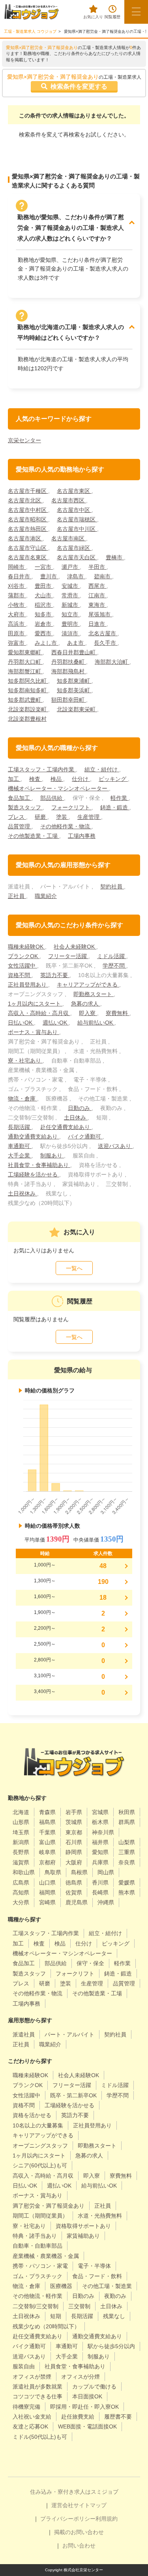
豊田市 (44, 586)
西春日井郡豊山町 (74, 652)
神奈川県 (103, 1832)
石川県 (74, 1842)
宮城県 (100, 1812)
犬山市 (44, 595)
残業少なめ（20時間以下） (46, 2326)
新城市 (71, 605)
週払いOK (56, 1023)
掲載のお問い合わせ (79, 2532)
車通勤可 (20, 1146)
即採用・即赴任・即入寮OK (84, 2407)
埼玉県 (21, 1832)
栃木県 (100, 1822)
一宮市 (44, 567)
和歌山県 (24, 1872)
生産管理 (89, 817)
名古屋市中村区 (28, 510)
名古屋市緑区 (74, 548)
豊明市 (71, 624)
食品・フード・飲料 (97, 2276)
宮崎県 (47, 1902)
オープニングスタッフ (40, 2146)
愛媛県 (127, 1883)
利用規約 (107, 2519)
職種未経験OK (26, 947)
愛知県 (100, 1852)
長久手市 (106, 643)
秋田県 (127, 1812)
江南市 (97, 595)
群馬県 (127, 1822)
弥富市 (17, 643)
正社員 (17, 896)
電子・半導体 (94, 2266)
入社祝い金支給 (32, 2417)
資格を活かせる (32, 2115)
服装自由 (24, 2366)
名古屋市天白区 (77, 557)
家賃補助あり (83, 2236)
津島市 (76, 576)
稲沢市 (44, 605)
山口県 (47, 1883)
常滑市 (71, 595)
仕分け (81, 779)
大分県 (21, 1902)
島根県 (79, 1872)
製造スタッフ (25, 807)
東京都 (74, 1832)
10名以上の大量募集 (38, 2125)
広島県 (21, 1883)
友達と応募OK (30, 2426)
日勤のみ (80, 1108)
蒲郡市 (17, 595)
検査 (36, 779)
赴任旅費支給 (78, 2417)
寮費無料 (118, 1013)
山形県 (21, 1822)
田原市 (17, 633)
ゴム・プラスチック (37, 2276)
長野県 (21, 1852)
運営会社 (62, 2505)
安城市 (71, 586)
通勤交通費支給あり (34, 1136)
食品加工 (20, 798)
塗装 (62, 817)
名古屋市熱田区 (28, 529)
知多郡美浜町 (74, 690)
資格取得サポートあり (83, 2226)
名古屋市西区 (69, 500)
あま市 (76, 643)
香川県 (100, 1883)
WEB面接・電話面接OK (87, 2426)
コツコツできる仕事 (37, 2396)
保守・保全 (90, 1963)
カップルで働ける (94, 2387)
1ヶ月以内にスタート (35, 1004)
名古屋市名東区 (28, 557)
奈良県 (127, 1862)
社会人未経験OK (75, 947)
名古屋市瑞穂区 (77, 519)
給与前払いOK (96, 1023)
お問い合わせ (79, 2546)
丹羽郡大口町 (25, 662)
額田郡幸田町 (69, 700)
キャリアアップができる (88, 985)
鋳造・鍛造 (115, 807)
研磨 (41, 817)
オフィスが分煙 (81, 2377)
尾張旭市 (100, 614)
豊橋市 (115, 557)
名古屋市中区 (74, 510)
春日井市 (20, 576)
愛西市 (44, 633)
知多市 (44, 614)
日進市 (97, 624)
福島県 (47, 1822)
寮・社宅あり (25, 1061)
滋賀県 (21, 1862)
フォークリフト (71, 807)
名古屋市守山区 (28, 548)
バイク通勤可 (85, 1136)
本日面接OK (87, 2396)
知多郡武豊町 (25, 700)
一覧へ (74, 1268)
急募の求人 (86, 1004)
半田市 (97, 567)
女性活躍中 (22, 966)
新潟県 (21, 1842)
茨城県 (74, 1822)
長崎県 (100, 1892)
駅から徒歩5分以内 (111, 2346)
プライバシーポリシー (68, 2519)
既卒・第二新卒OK (73, 2095)
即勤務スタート (94, 994)
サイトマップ (90, 2505)
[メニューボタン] (136, 12)
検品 (57, 779)
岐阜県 (47, 1852)
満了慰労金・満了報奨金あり (49, 2206)
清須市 (71, 633)
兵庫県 (100, 1862)
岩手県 (74, 1812)
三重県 (127, 1852)
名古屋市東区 (74, 491)
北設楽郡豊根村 (27, 719)
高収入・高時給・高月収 (39, 1013)
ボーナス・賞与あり (34, 1032)
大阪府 (74, 1862)
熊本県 (127, 1892)
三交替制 (79, 2306)
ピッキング (113, 779)
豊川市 (49, 576)
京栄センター (24, 440)
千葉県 (47, 1832)
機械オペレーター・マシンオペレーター (58, 788)
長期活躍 (20, 1127)
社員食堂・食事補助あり (39, 1165)
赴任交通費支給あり (66, 1127)
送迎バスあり (115, 1146)
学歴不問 (114, 966)
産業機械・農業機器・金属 (46, 2256)
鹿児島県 (77, 1902)
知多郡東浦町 (74, 681)
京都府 (47, 1862)
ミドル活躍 (112, 956)
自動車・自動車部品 (37, 2246)
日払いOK (21, 1023)
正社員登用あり (28, 985)
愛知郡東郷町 (25, 652)
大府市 (17, 614)
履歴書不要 (118, 2417)
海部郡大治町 (112, 662)
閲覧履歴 (112, 17)
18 (103, 1598)
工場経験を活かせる (34, 1174)
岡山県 (106, 1872)
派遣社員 (24, 2034)
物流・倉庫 (22, 1099)
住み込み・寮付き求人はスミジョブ (74, 2492)
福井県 (100, 1842)
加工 (14, 779)
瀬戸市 (71, 567)
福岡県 (47, 1892)
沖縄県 (106, 1902)
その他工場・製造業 (107, 2286)
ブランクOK (24, 956)
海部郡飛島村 (69, 671)
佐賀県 (74, 1892)
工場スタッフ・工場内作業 (42, 769)
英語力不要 (55, 975)
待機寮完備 (26, 2407)
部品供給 (52, 798)
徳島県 (74, 1883)
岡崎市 (17, 567)
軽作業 (120, 798)
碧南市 (103, 576)
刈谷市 (17, 586)
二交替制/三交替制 (36, 2306)
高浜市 (17, 624)
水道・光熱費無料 (100, 2216)
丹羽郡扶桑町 (69, 662)
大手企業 (20, 1155)
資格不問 (20, 975)
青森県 (47, 1812)
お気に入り (93, 17)
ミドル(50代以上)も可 (40, 2437)
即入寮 (88, 1013)
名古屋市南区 (69, 538)
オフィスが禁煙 (32, 2377)
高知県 (21, 1892)
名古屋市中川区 (77, 529)
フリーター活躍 (68, 956)
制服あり (52, 1155)
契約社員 (112, 886)
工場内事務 (82, 836)
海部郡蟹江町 (25, 671)
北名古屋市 (103, 633)
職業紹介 (46, 896)
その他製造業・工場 (34, 836)
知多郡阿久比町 (28, 681)
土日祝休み (22, 1193)
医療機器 (61, 2286)
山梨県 (127, 1842)
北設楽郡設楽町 (28, 709)
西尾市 (97, 586)
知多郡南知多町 (28, 690)
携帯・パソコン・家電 (40, 2266)
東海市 (97, 605)
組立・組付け (102, 769)
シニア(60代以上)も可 (40, 2165)
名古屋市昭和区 (28, 519)
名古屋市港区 (25, 538)
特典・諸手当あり (35, 2236)
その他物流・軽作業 (37, 2296)
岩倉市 (44, 624)
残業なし (114, 2316)
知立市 (71, 614)
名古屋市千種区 (28, 491)
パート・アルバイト (69, 2034)
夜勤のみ (115, 2296)
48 (103, 1566)
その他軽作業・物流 (66, 826)
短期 (56, 2316)
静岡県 (74, 1852)
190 (103, 1582)
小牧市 (17, 605)
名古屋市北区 (25, 500)
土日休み (76, 1118)
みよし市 (47, 643)
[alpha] (32, 12)
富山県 (47, 1842)
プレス (17, 817)
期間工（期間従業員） (40, 2216)
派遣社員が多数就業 (37, 2387)
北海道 (21, 1812)
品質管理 (20, 826)
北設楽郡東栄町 (77, 709)
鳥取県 (53, 1872)
